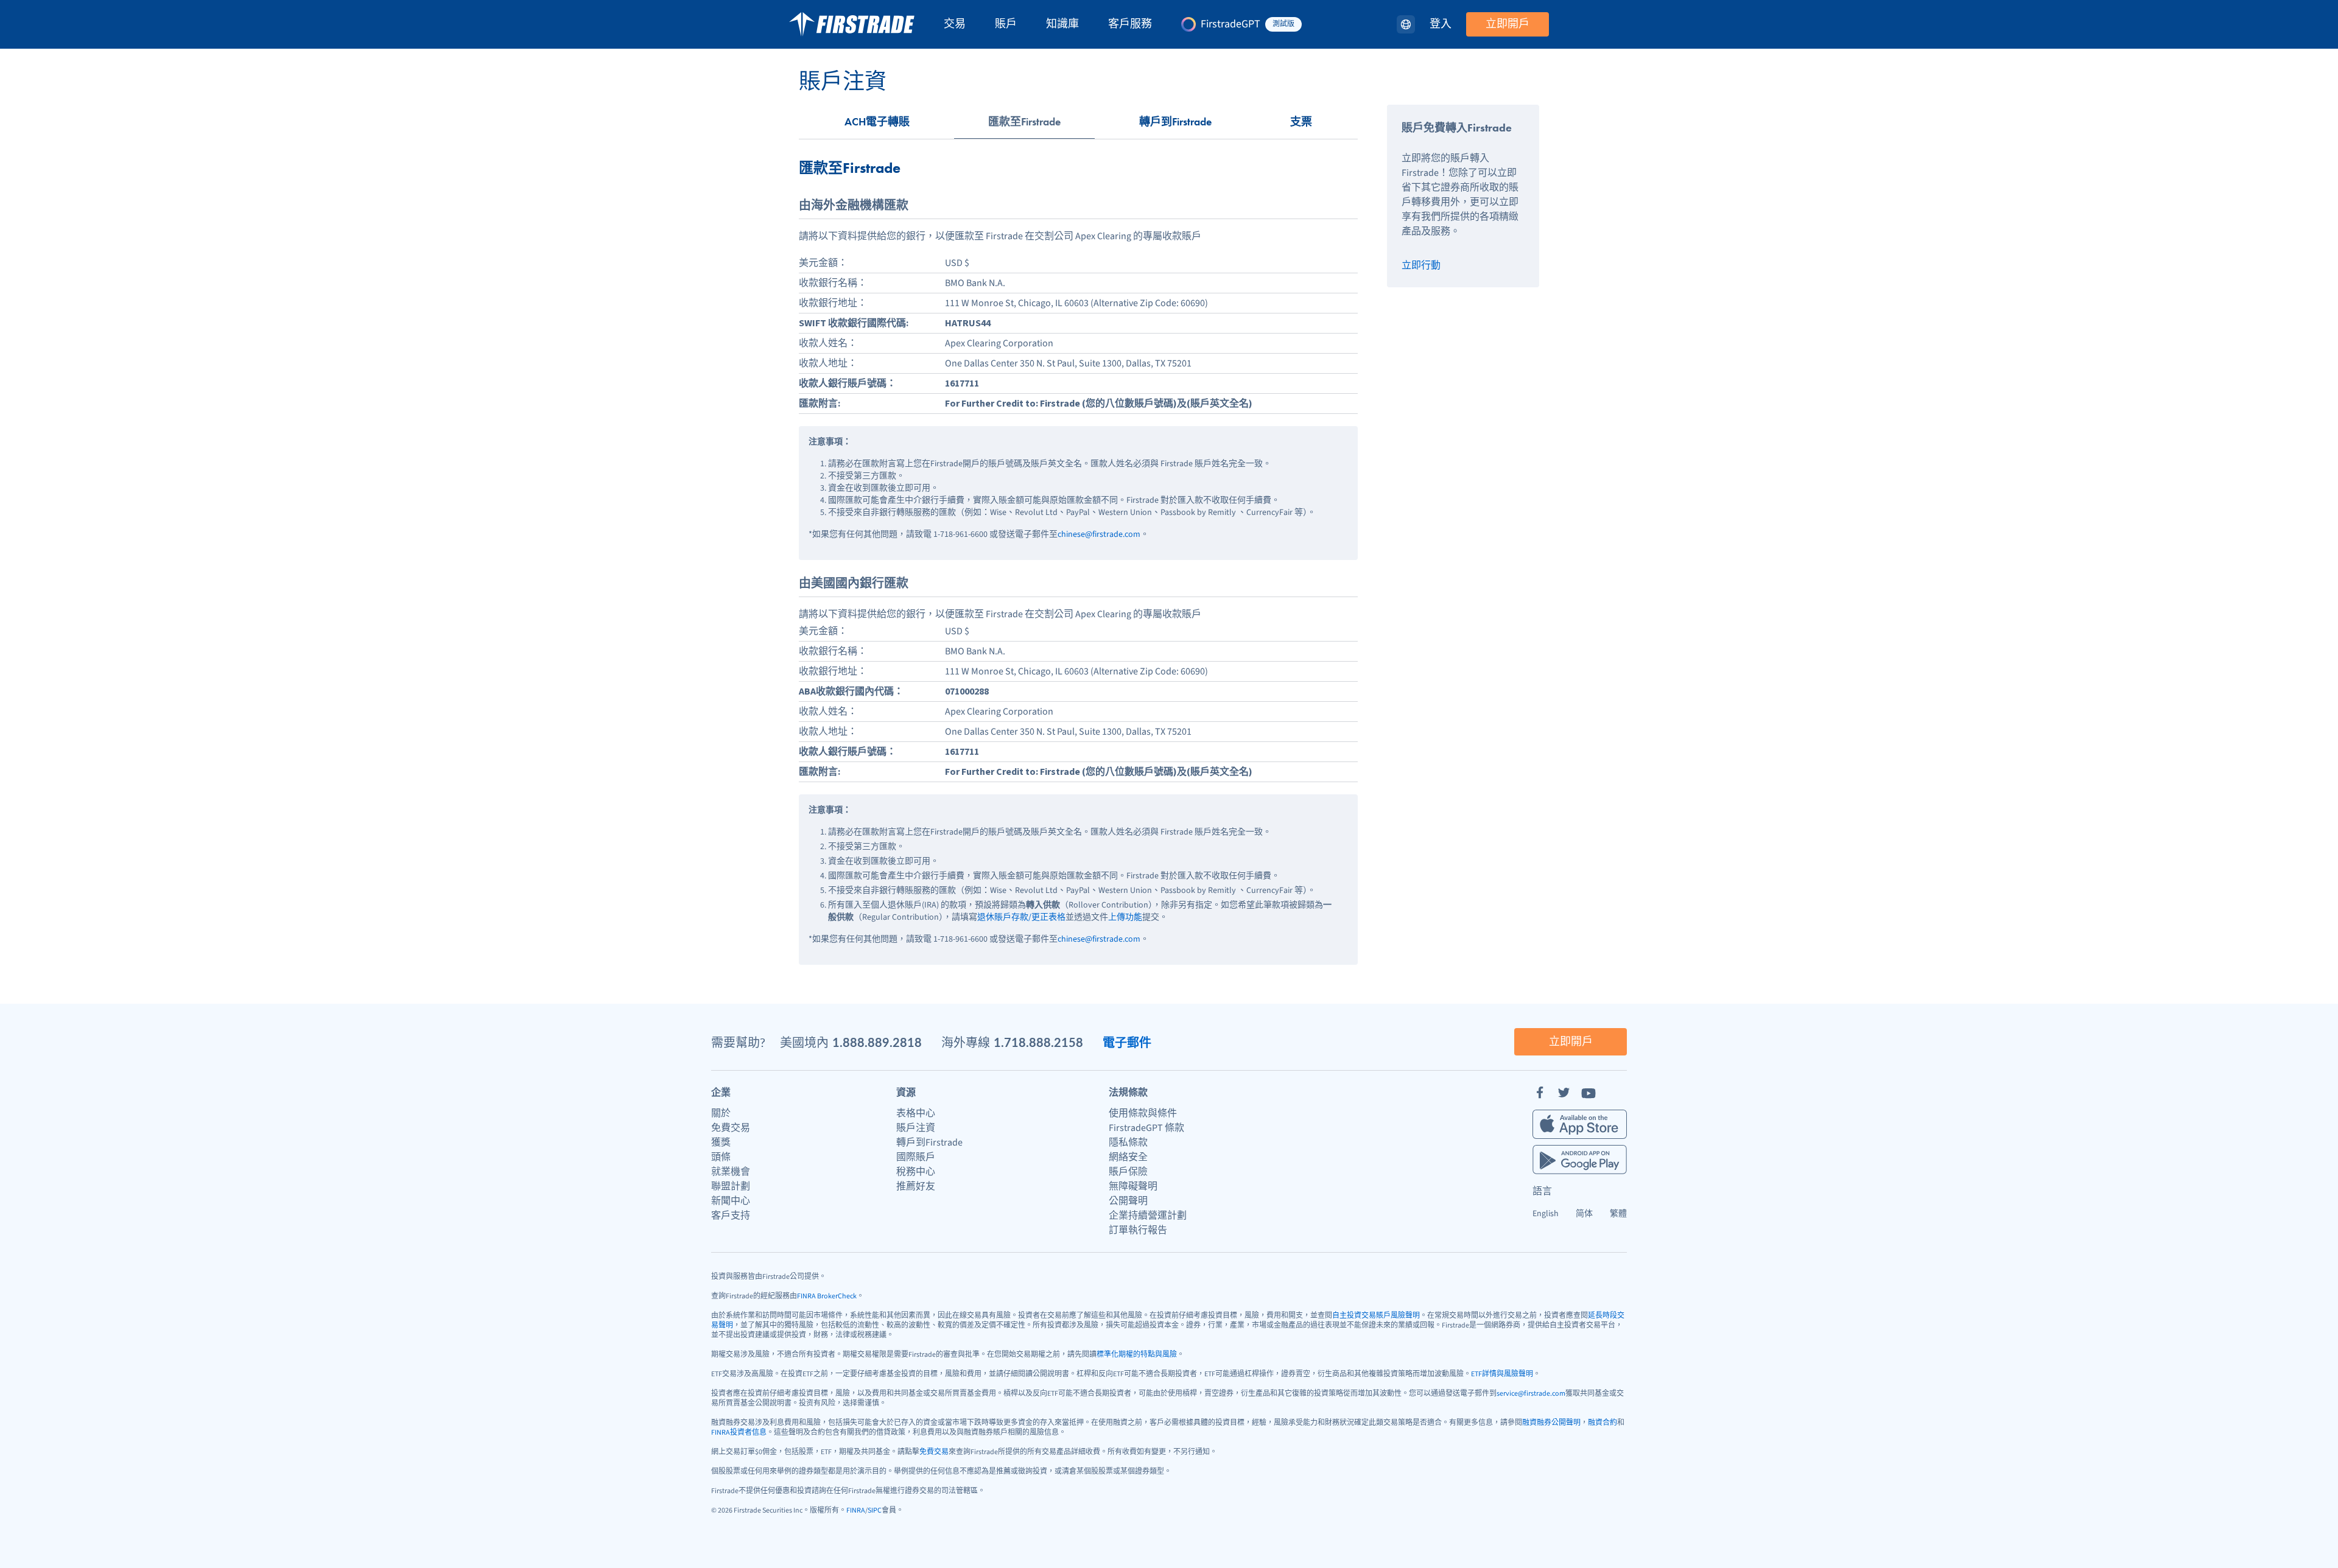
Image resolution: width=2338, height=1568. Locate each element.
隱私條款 (1128, 1143)
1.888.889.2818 (877, 1042)
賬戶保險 (1128, 1172)
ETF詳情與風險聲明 (1502, 1374)
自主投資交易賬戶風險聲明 (1376, 1316)
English (1546, 1214)
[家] (852, 24)
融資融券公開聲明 (1551, 1423)
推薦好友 (916, 1186)
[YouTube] (1589, 1093)
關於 (721, 1113)
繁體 (1618, 1214)
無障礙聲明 (1133, 1186)
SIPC (875, 1510)
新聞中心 (731, 1201)
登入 (1441, 24)
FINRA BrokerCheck (827, 1296)
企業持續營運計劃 (1148, 1216)
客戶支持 (731, 1216)
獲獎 (721, 1143)
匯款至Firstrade (1024, 121)
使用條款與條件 (1143, 1113)
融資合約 (1603, 1423)
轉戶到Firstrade (1175, 121)
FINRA (856, 1510)
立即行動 (1421, 265)
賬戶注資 (916, 1128)
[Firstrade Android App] (1580, 1160)
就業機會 (731, 1172)
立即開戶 (1508, 24)
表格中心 (916, 1113)
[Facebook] (1540, 1093)
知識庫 (1062, 24)
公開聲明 (1128, 1201)
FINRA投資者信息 (739, 1433)
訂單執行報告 (1138, 1230)
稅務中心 (916, 1172)
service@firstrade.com (1531, 1394)
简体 (1584, 1214)
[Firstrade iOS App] (1580, 1124)
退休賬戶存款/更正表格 (1021, 917)
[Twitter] (1564, 1093)
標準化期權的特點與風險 (1137, 1355)
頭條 (721, 1157)
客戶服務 (1130, 24)
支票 (1301, 121)
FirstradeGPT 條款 (1146, 1128)
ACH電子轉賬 (877, 121)
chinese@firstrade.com (1099, 534)
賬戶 (1006, 24)
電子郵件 (1127, 1042)
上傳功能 (1125, 917)
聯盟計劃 (731, 1186)
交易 (955, 24)
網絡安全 (1128, 1157)
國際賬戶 (916, 1157)
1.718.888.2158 (1038, 1042)
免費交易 (731, 1128)
